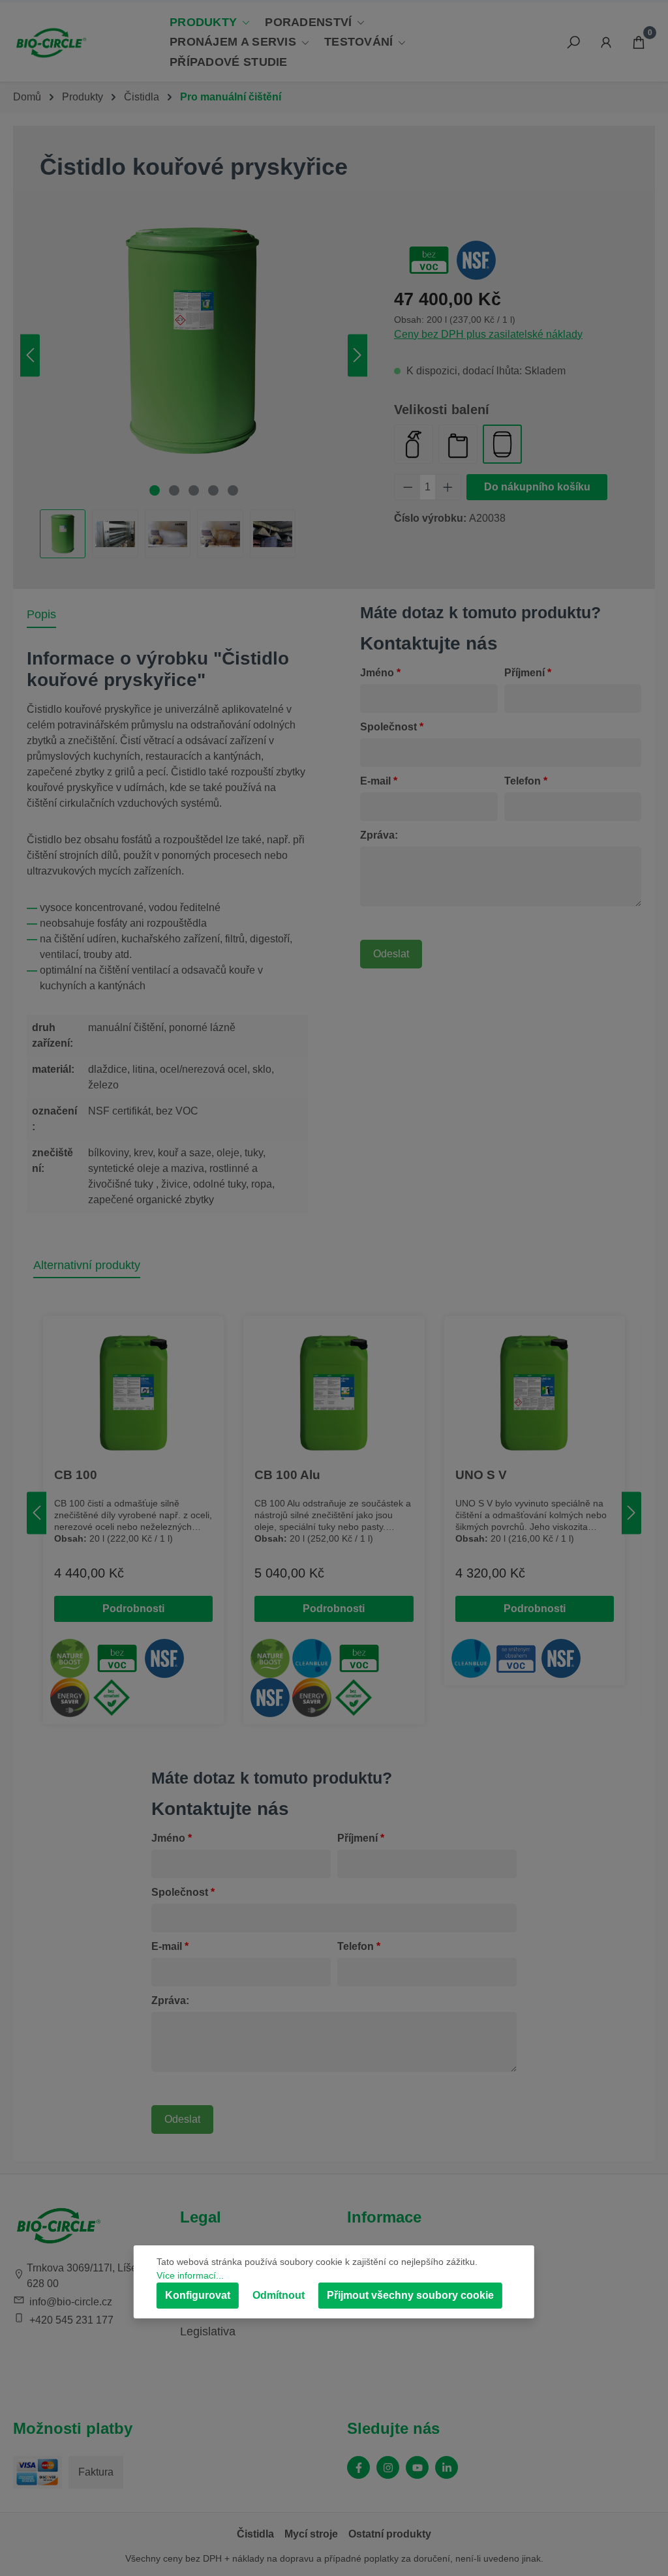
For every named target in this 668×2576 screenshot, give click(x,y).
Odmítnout (279, 2295)
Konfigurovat (198, 2295)
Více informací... (190, 2275)
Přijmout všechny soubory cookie (410, 2295)
